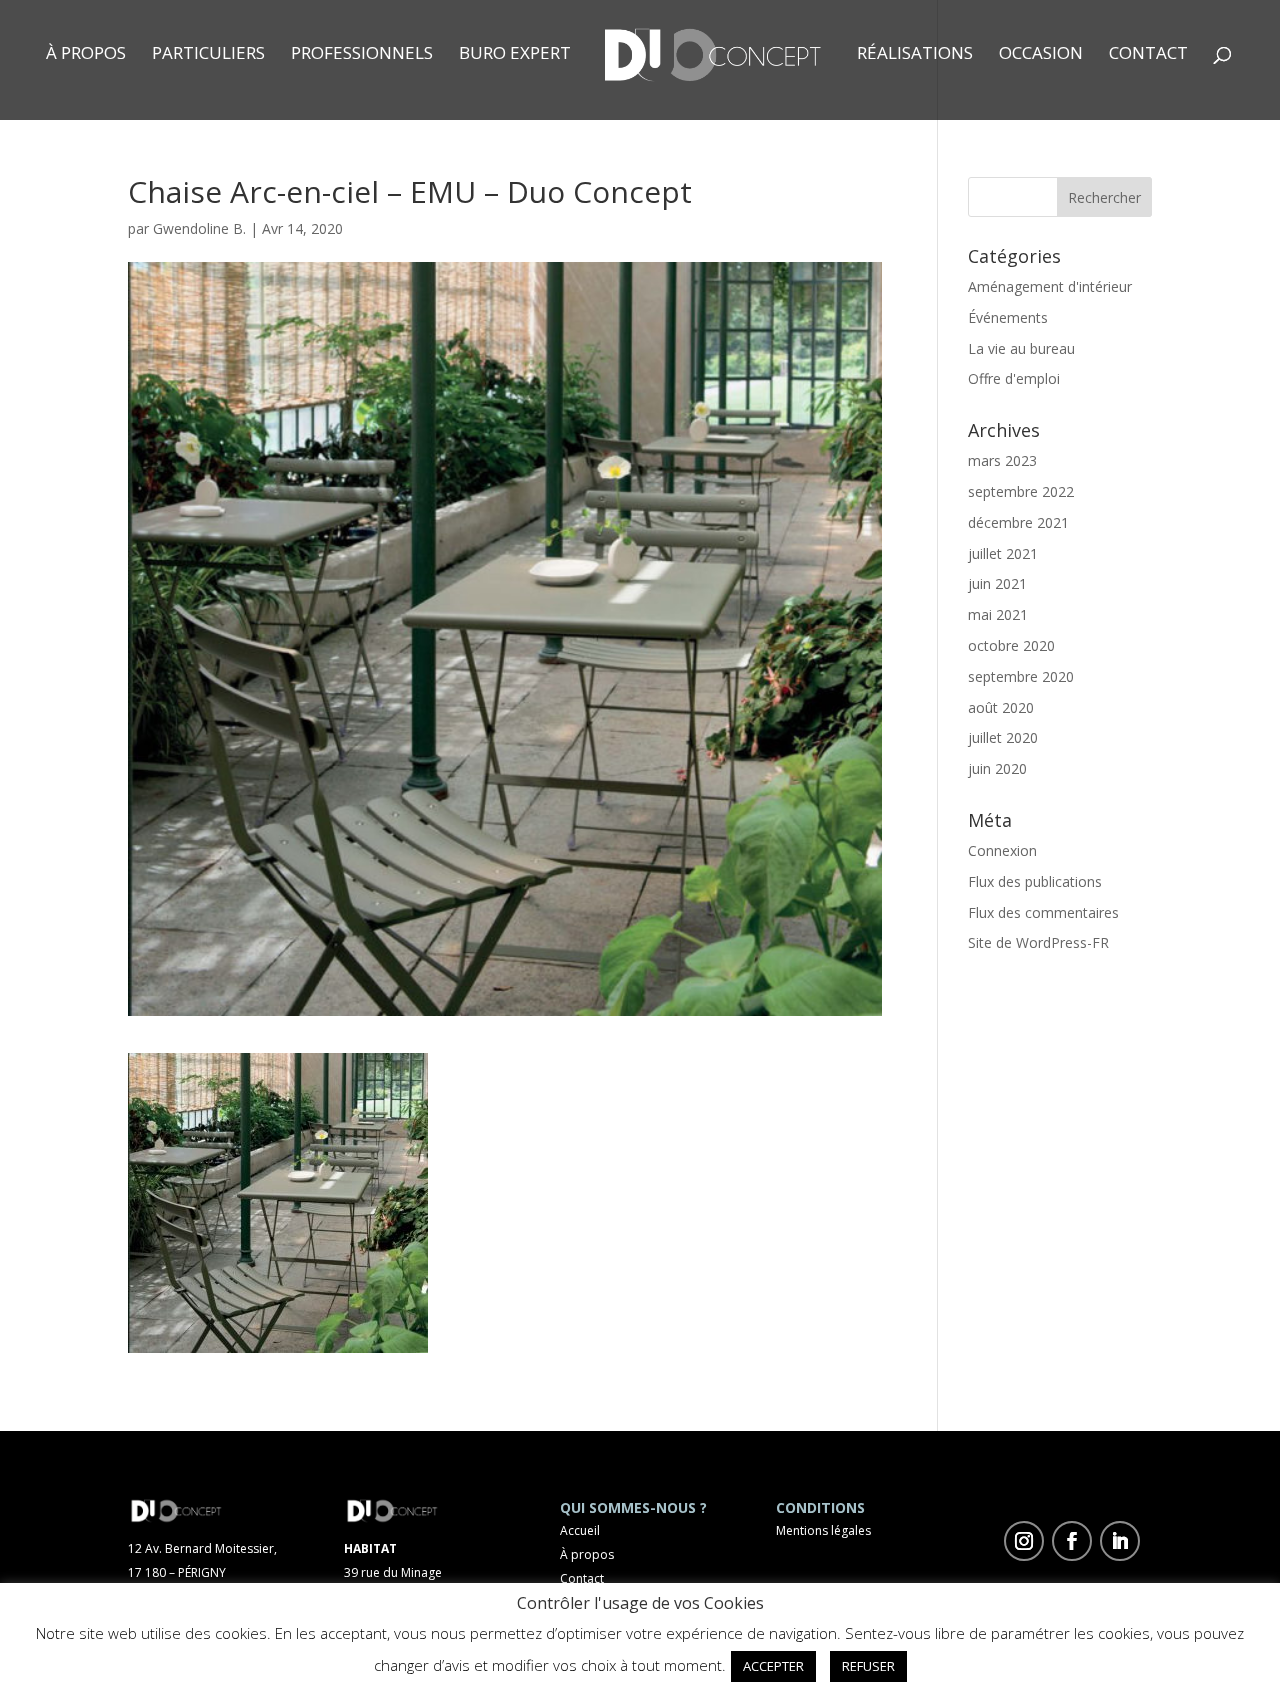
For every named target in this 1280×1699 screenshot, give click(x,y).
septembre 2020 (1021, 676)
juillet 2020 (1003, 737)
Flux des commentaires (1043, 912)
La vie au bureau (1021, 348)
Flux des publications (1035, 881)
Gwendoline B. (199, 228)
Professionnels (362, 55)
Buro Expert (515, 55)
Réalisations (915, 55)
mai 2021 (998, 614)
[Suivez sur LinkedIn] (1120, 1541)
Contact (1148, 55)
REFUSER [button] (868, 1666)
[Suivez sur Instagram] (1024, 1541)
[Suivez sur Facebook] (1072, 1541)
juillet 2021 (1003, 553)
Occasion (1041, 55)
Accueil (580, 1530)
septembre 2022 (1021, 491)
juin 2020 (997, 768)
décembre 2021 (1018, 522)
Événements (1008, 317)
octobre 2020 (1011, 645)
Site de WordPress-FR (1038, 942)
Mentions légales (823, 1530)
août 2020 (1001, 707)
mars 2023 (1002, 460)
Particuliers (208, 55)
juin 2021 (997, 583)
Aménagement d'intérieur (1050, 286)
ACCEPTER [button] (773, 1666)
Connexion (1002, 850)
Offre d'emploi (1014, 378)
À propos (86, 55)
